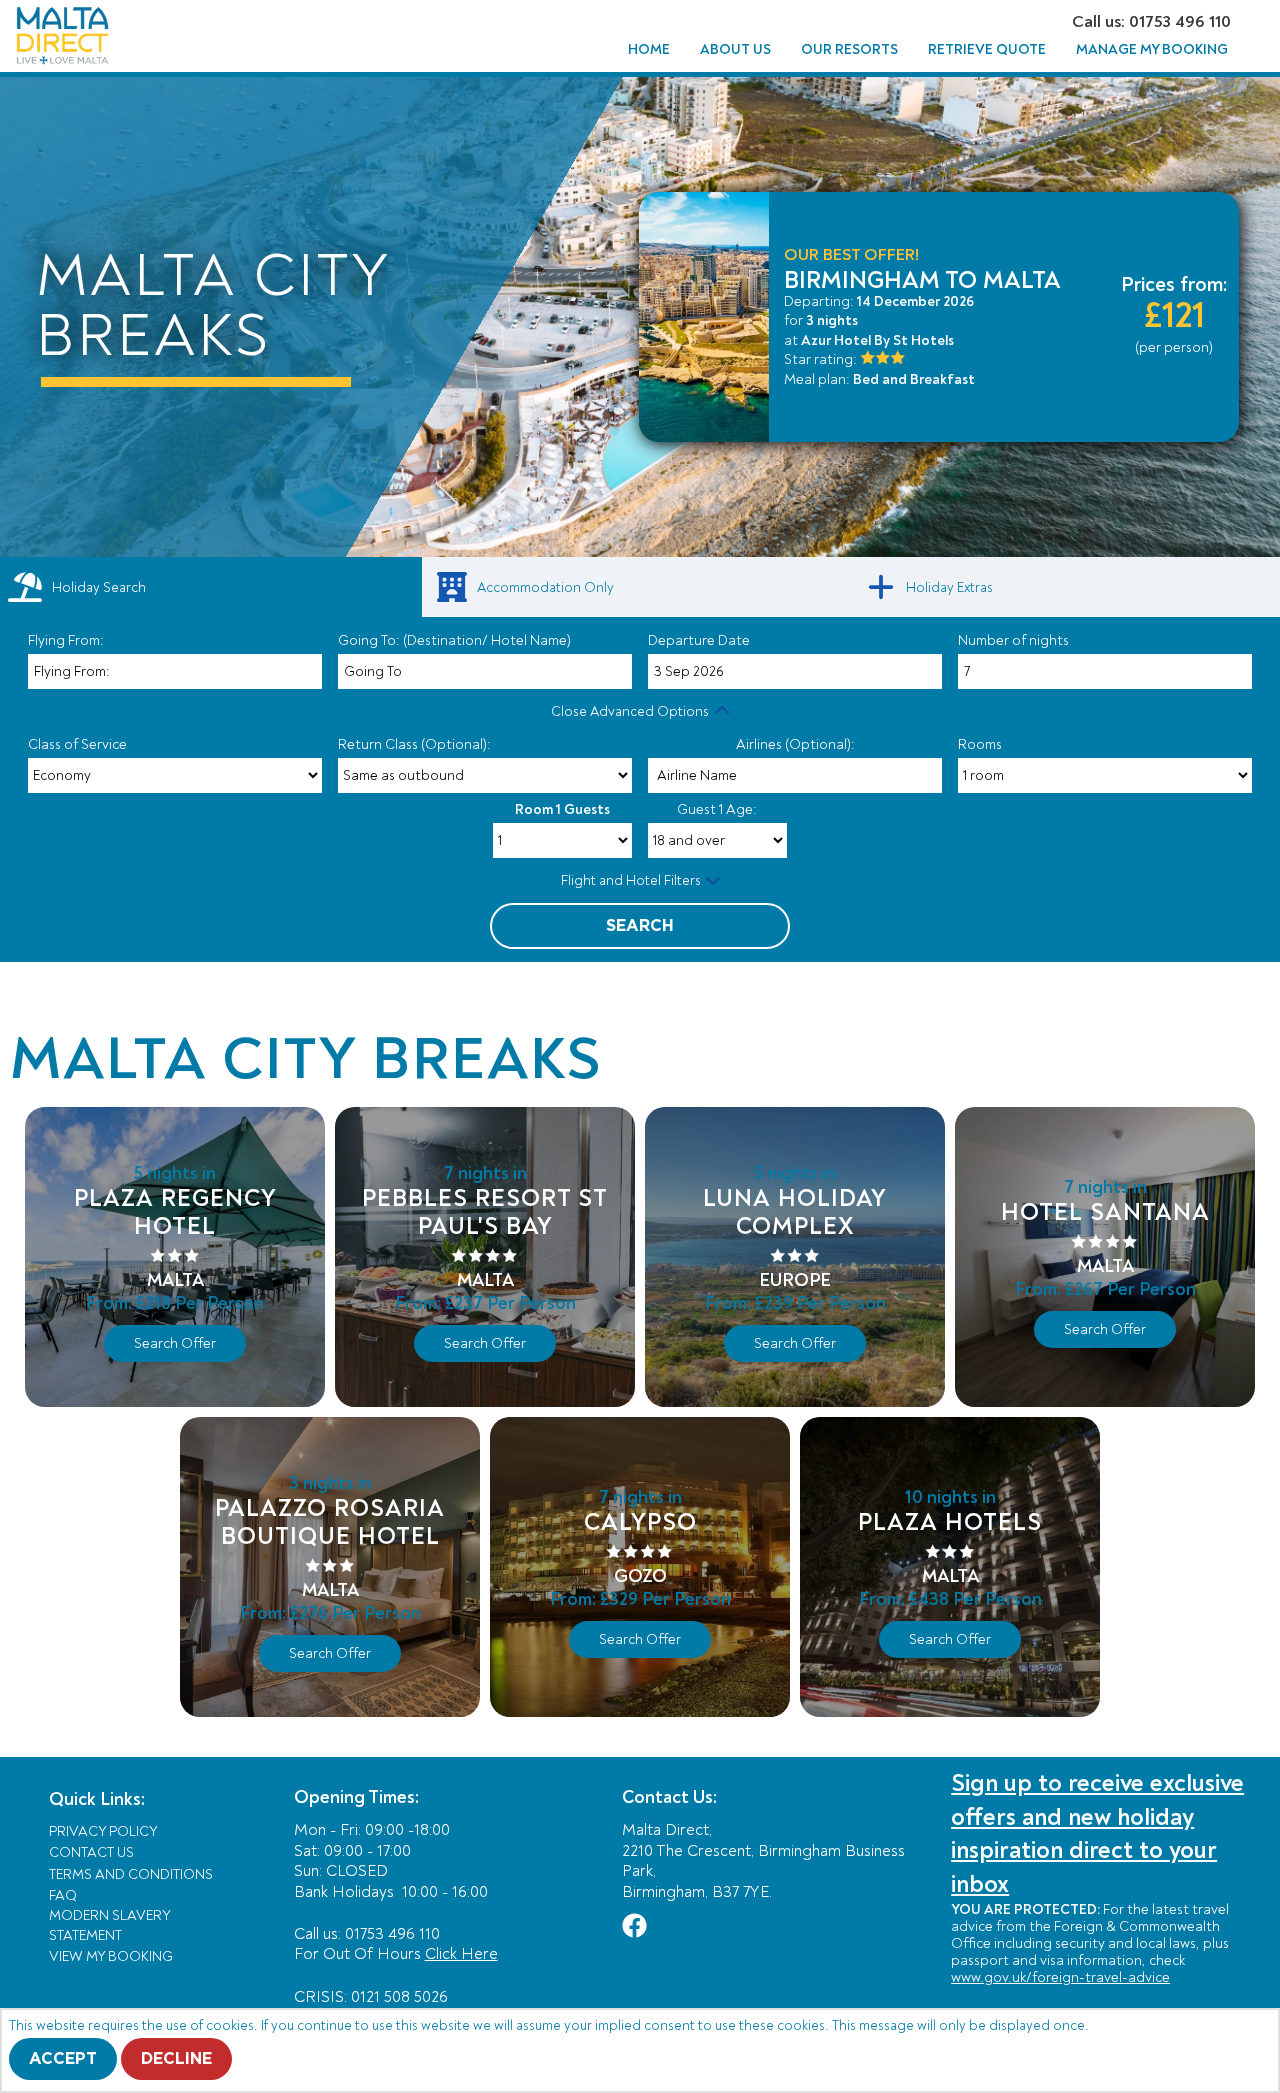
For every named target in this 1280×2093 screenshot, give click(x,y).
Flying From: (66, 640)
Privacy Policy (103, 1831)
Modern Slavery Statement (109, 1925)
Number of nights (1013, 640)
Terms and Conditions (131, 1874)
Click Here (461, 1954)
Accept (63, 2059)
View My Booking (111, 1956)
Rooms (980, 744)
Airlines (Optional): (795, 744)
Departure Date (699, 640)
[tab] (211, 587)
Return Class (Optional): (414, 744)
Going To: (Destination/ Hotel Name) (454, 640)
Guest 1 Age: (717, 809)
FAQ (63, 1895)
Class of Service (77, 744)
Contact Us (91, 1852)
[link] (640, 587)
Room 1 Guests (562, 809)
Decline (176, 2059)
